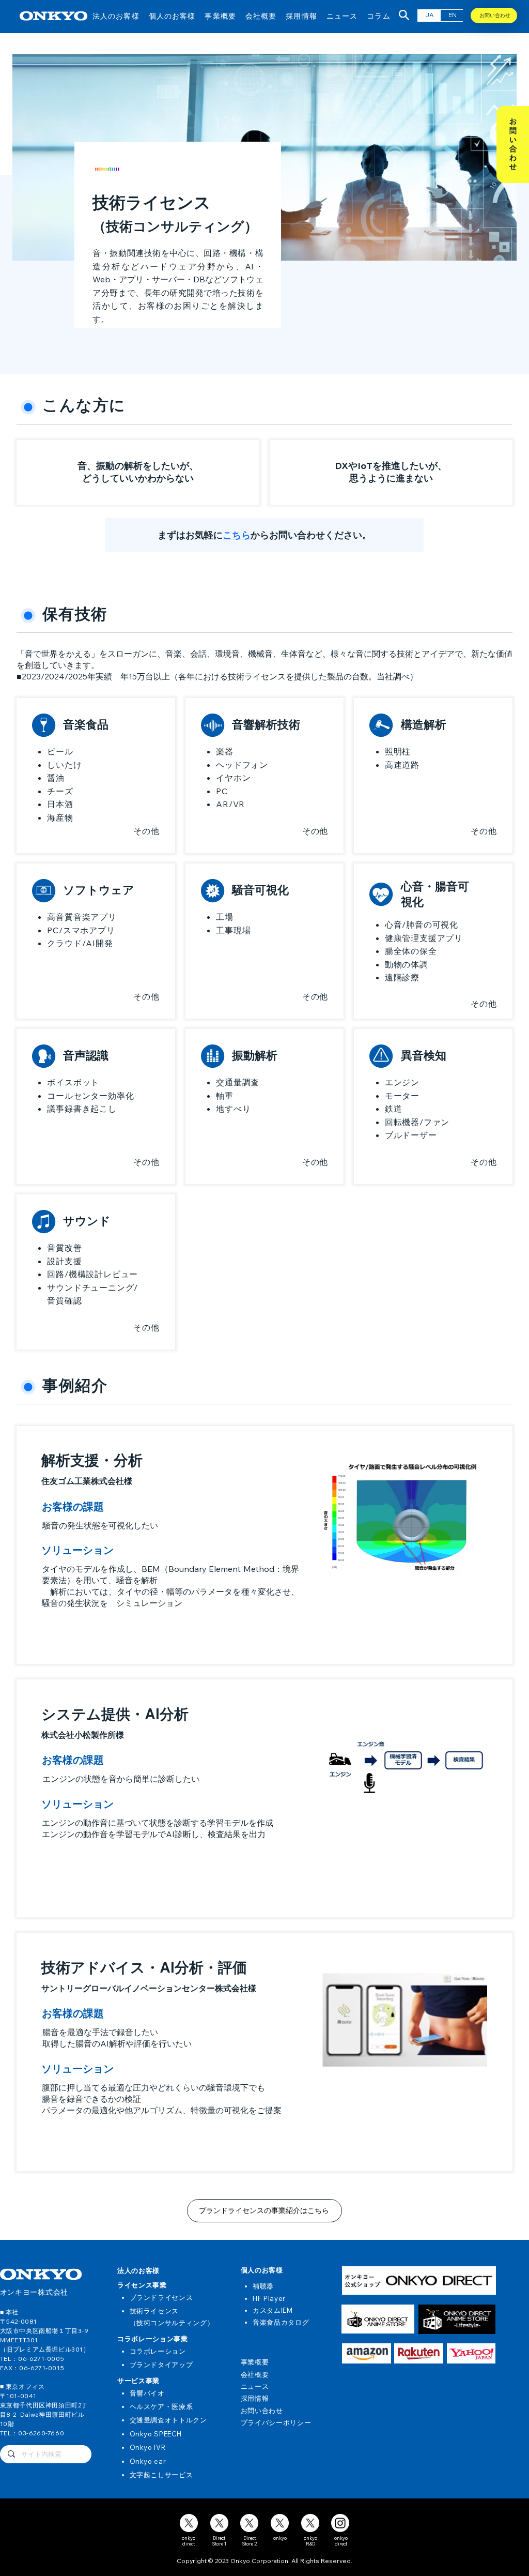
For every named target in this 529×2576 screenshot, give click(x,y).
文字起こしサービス (161, 2475)
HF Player (269, 2298)
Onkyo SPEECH (156, 2434)
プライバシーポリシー (276, 2422)
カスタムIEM (273, 2310)
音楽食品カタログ (281, 2322)
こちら (237, 535)
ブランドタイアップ (161, 2365)
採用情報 (255, 2398)
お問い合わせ (262, 2411)
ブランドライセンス (161, 2297)
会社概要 (255, 2374)
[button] (116, 16)
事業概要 (255, 2362)
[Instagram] (340, 2523)
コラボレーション (158, 2351)
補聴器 (263, 2286)
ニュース (255, 2386)
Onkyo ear (148, 2461)
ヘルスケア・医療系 (161, 2406)
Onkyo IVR (148, 2447)
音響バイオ (147, 2393)
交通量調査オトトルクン (168, 2420)
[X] (189, 2523)
